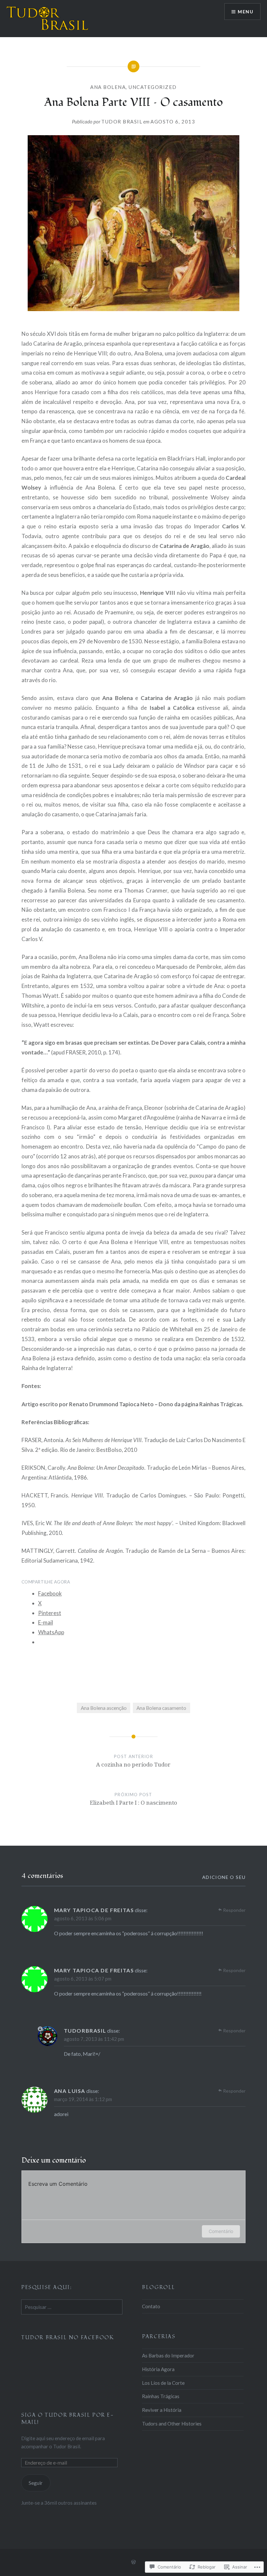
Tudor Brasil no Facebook (68, 2338)
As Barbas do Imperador (168, 2355)
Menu (246, 12)
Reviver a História (162, 2410)
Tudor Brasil (122, 122)
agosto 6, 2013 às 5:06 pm (83, 1918)
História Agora (158, 2369)
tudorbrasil (85, 2031)
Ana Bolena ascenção (104, 1708)
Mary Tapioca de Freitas (94, 1910)
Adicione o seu (224, 1877)
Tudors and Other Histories (172, 2424)
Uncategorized (153, 87)
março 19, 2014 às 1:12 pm (83, 2099)
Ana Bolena (108, 87)
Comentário (221, 2231)
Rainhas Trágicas (161, 2396)
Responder (234, 1910)
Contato (151, 2306)
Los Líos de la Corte (163, 2383)
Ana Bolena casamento (161, 1708)
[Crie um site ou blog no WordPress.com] (133, 2562)
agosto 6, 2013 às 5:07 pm (83, 1979)
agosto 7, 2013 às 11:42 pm (94, 2039)
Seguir (36, 2483)
